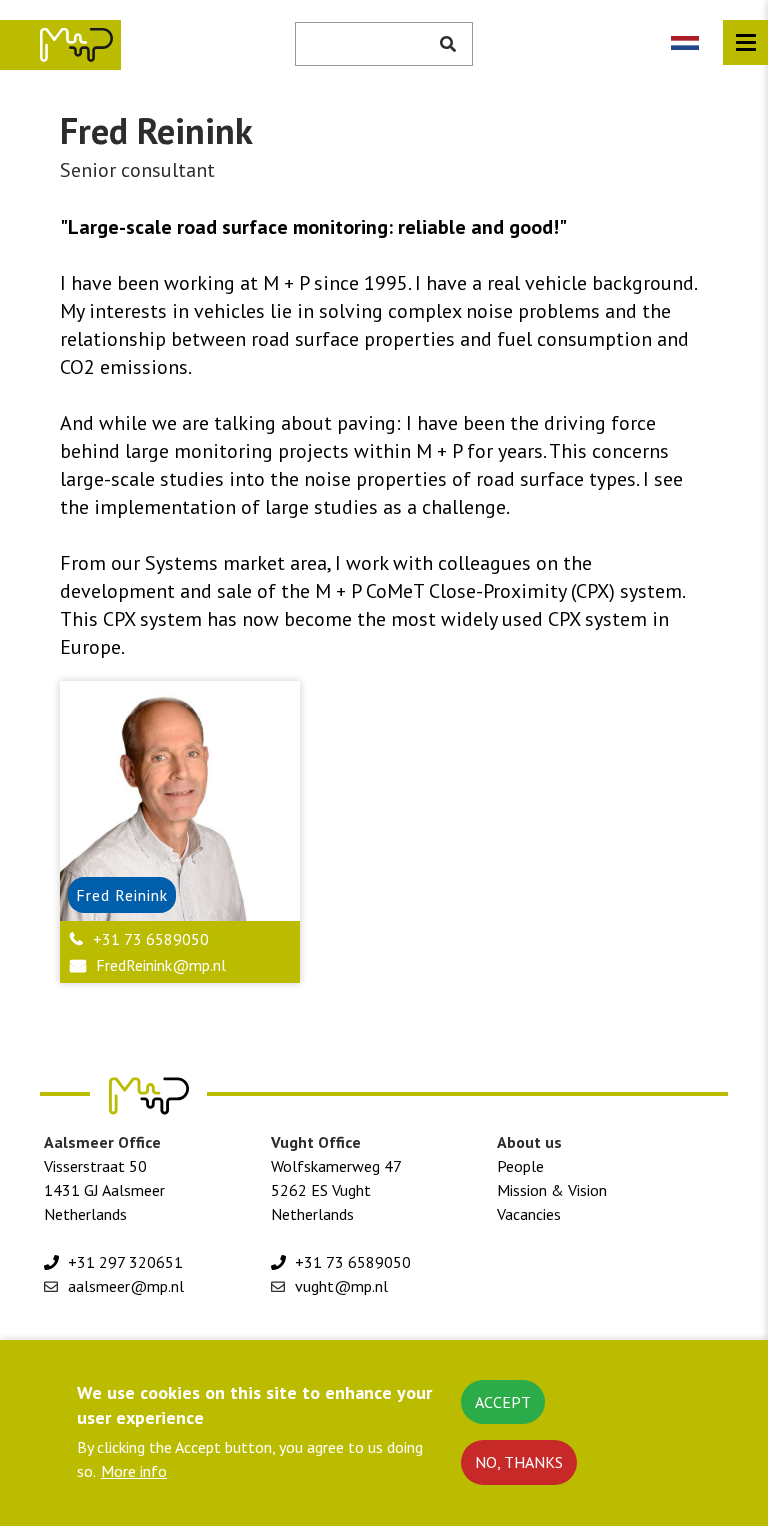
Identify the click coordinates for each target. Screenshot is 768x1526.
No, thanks (519, 1462)
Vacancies (529, 1214)
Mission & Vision (552, 1190)
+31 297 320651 (125, 1262)
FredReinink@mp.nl (161, 965)
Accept (503, 1402)
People (520, 1166)
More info (134, 1471)
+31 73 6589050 (151, 939)
